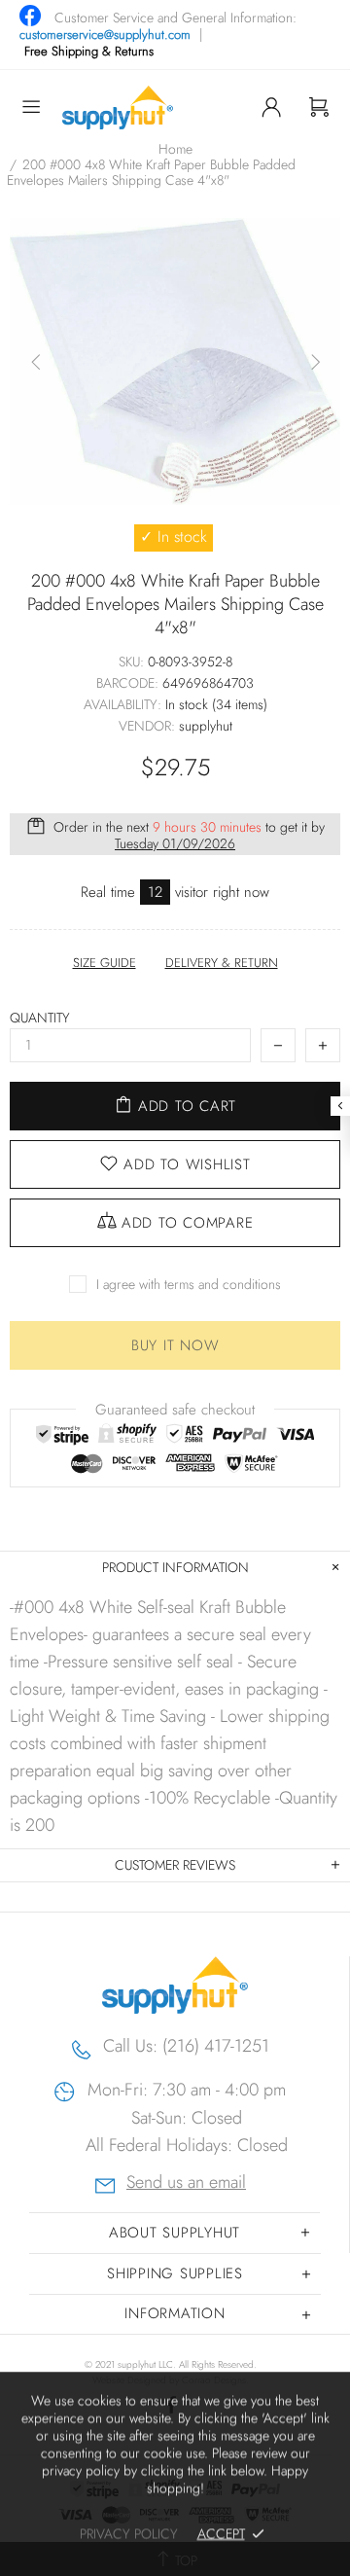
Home (175, 149)
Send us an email (186, 2184)
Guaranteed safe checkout (175, 1409)
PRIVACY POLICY (129, 2533)
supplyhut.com (118, 107)
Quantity (40, 1018)
